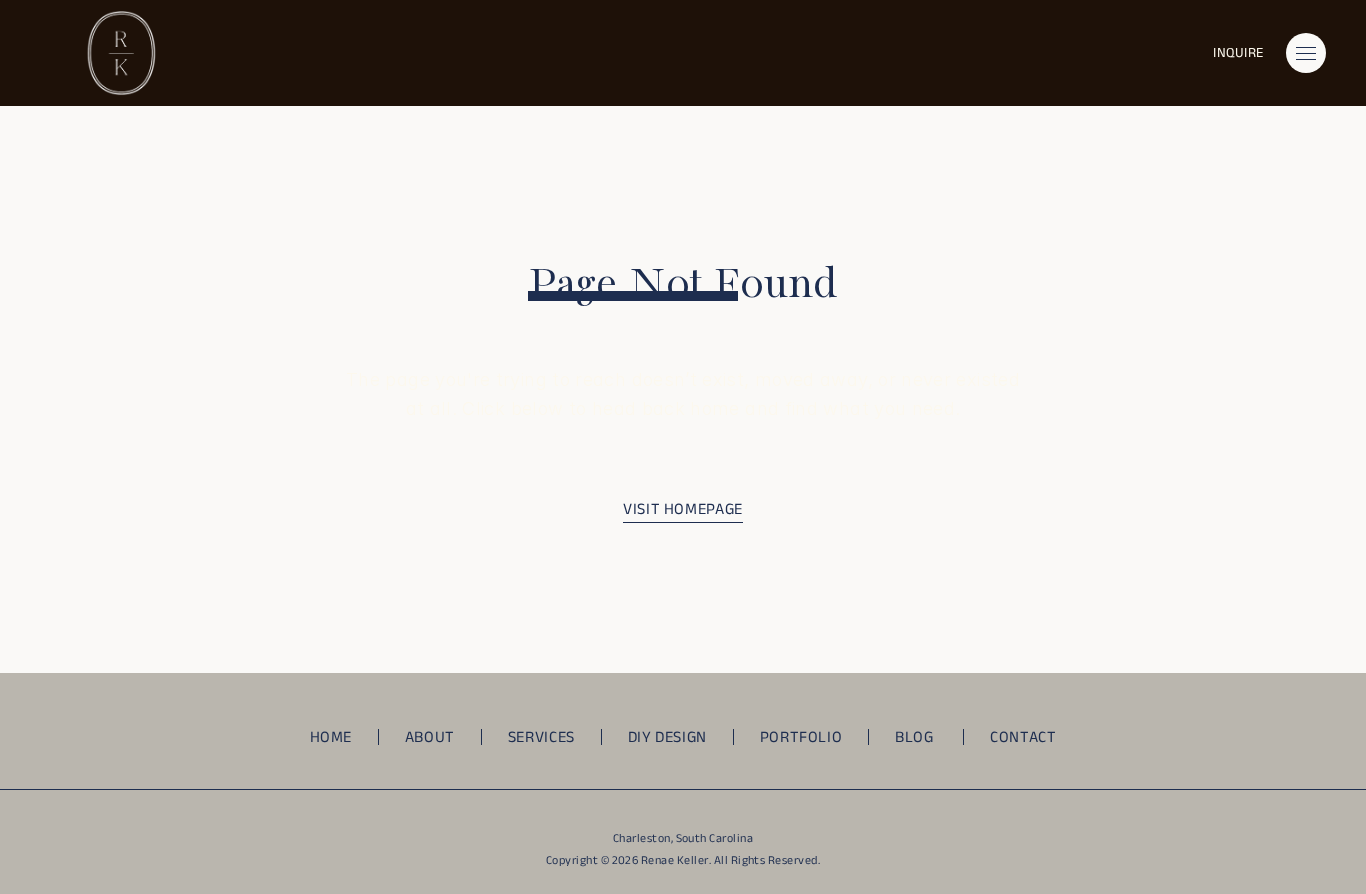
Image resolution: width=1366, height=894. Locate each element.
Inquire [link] (1238, 52)
